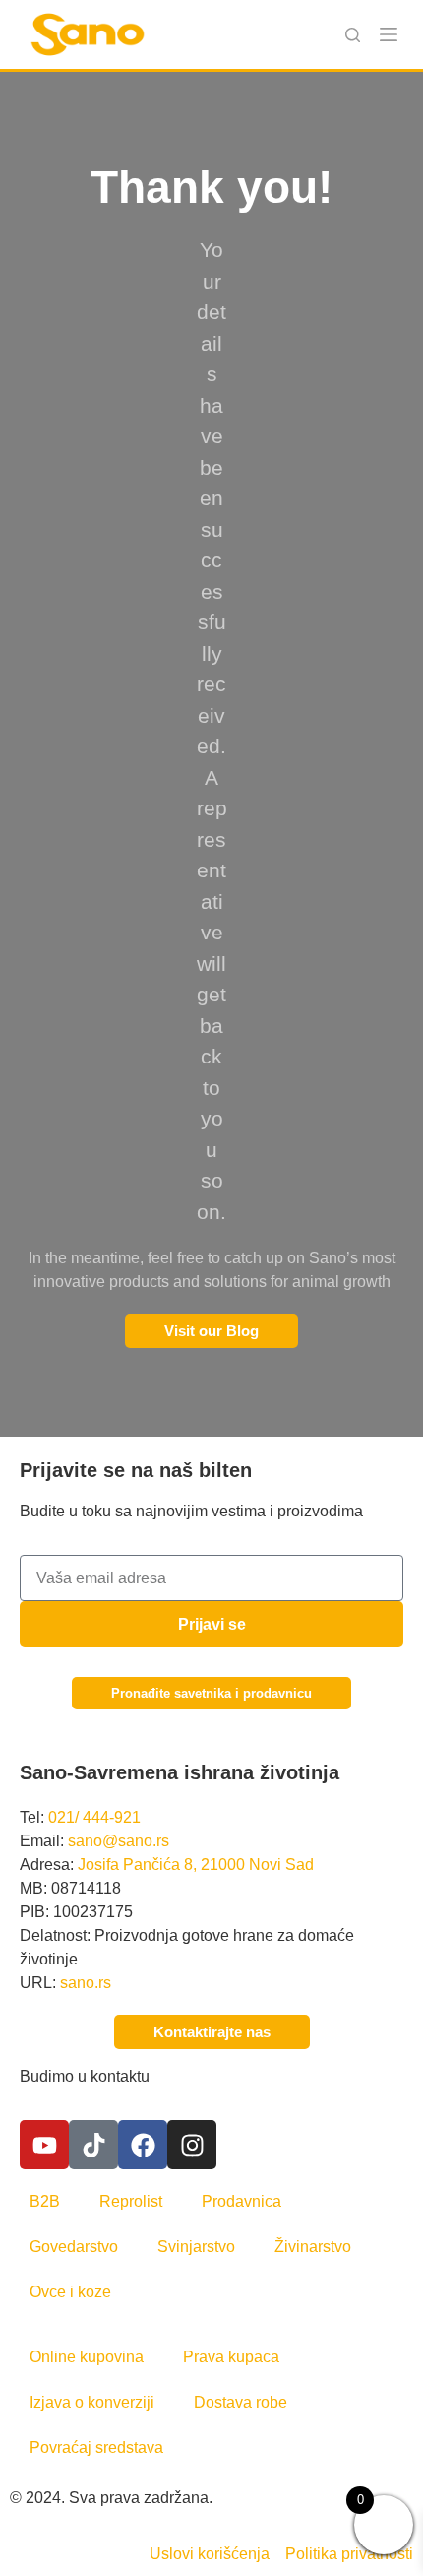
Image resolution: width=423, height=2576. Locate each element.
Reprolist (131, 2201)
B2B (45, 2201)
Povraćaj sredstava (96, 2447)
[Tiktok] (93, 2145)
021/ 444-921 (94, 1817)
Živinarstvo (313, 2247)
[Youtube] (44, 2145)
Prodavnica (242, 2201)
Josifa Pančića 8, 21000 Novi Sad (196, 1865)
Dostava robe (241, 2402)
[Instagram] (192, 2145)
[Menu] (389, 34)
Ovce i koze (70, 2292)
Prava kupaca (231, 2357)
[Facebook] (143, 2145)
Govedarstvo (74, 2247)
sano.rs (86, 1983)
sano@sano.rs (119, 1841)
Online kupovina (87, 2357)
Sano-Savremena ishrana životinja (180, 1772)
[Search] (353, 35)
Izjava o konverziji (92, 2402)
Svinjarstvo (196, 2247)
